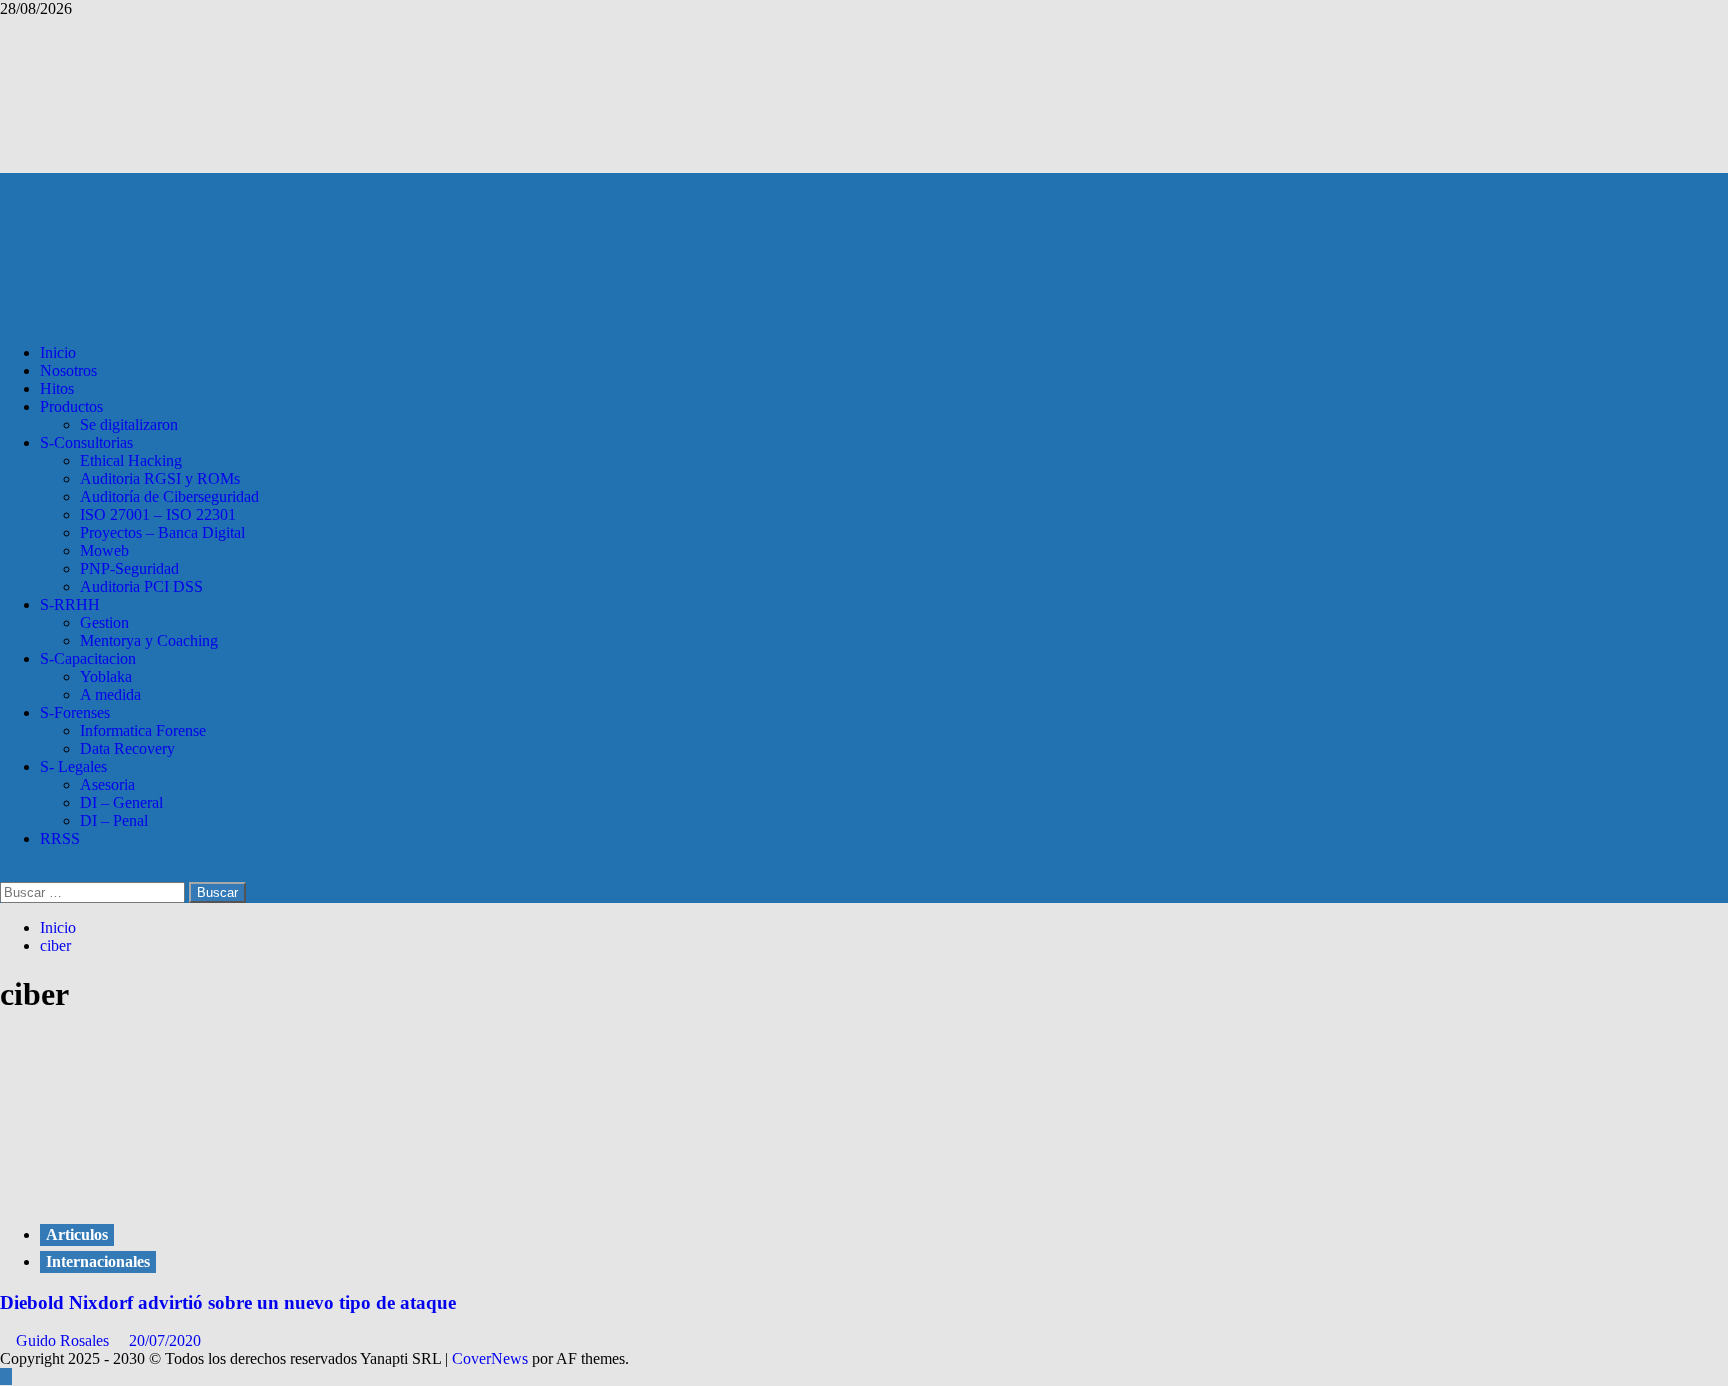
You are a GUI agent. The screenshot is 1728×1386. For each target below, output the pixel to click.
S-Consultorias (86, 442)
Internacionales (98, 1261)
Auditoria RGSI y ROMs (160, 478)
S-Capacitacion (88, 658)
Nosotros (68, 370)
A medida (110, 694)
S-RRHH (70, 604)
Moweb (104, 550)
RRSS (60, 838)
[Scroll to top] (6, 1376)
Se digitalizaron (129, 424)
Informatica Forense (143, 730)
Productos (71, 406)
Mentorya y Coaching (149, 640)
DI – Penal (114, 820)
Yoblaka (106, 676)
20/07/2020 (165, 1340)
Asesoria (107, 784)
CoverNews (490, 1358)
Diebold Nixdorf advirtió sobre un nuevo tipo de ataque (228, 1302)
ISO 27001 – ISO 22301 (158, 514)
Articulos (77, 1234)
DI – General (121, 802)
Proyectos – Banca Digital (162, 532)
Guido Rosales (64, 1340)
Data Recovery (127, 748)
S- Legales (73, 766)
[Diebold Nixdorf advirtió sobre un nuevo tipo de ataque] (150, 1193)
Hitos (57, 388)
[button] (6, 872)
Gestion (104, 622)
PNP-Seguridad (129, 568)
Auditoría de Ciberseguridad (169, 496)
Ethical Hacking (131, 460)
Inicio (58, 352)
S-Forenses (75, 712)
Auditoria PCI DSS (141, 586)
